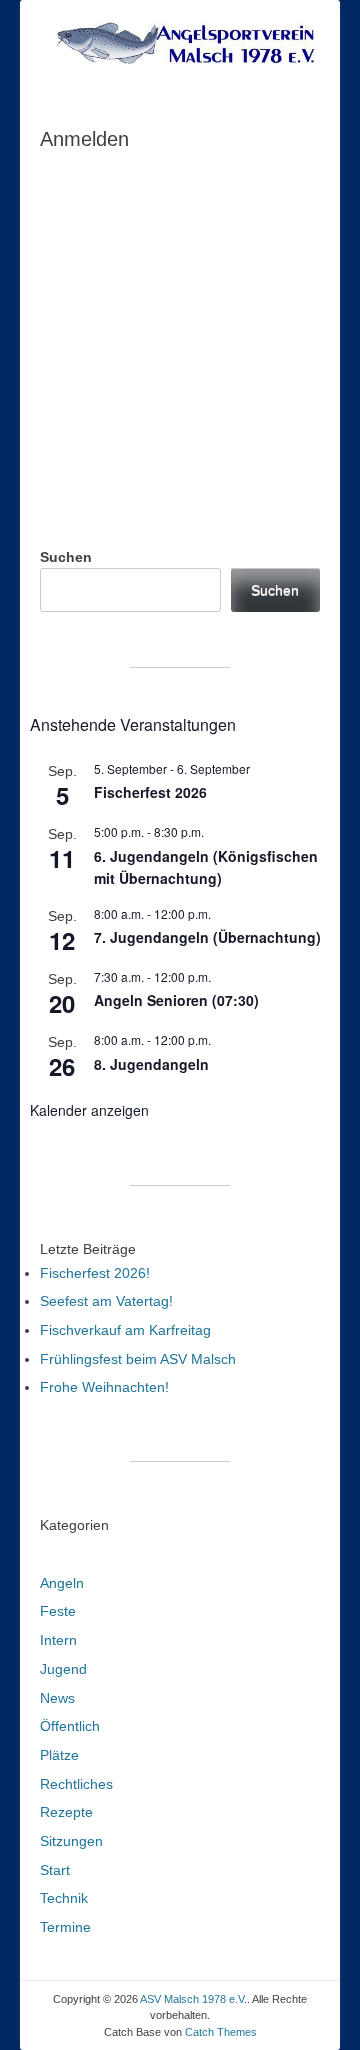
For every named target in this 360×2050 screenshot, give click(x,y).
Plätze (59, 1755)
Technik (64, 1898)
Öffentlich (70, 1726)
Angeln (62, 1583)
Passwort (73, 267)
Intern (58, 1640)
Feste (58, 1611)
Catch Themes (221, 2032)
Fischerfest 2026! (95, 1273)
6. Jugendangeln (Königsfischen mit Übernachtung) (206, 867)
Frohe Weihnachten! (104, 1387)
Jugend (63, 1669)
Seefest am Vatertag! (106, 1301)
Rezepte (66, 1812)
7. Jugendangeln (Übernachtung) (207, 937)
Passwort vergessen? (180, 471)
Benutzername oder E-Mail (133, 181)
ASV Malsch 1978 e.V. (193, 1999)
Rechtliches (76, 1784)
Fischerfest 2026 (150, 792)
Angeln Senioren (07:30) (176, 1000)
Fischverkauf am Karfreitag (125, 1330)
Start (55, 1870)
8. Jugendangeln (151, 1064)
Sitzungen (71, 1841)
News (57, 1698)
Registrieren (252, 412)
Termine (65, 1927)
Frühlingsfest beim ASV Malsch (138, 1359)
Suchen (66, 557)
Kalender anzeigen (89, 1110)
